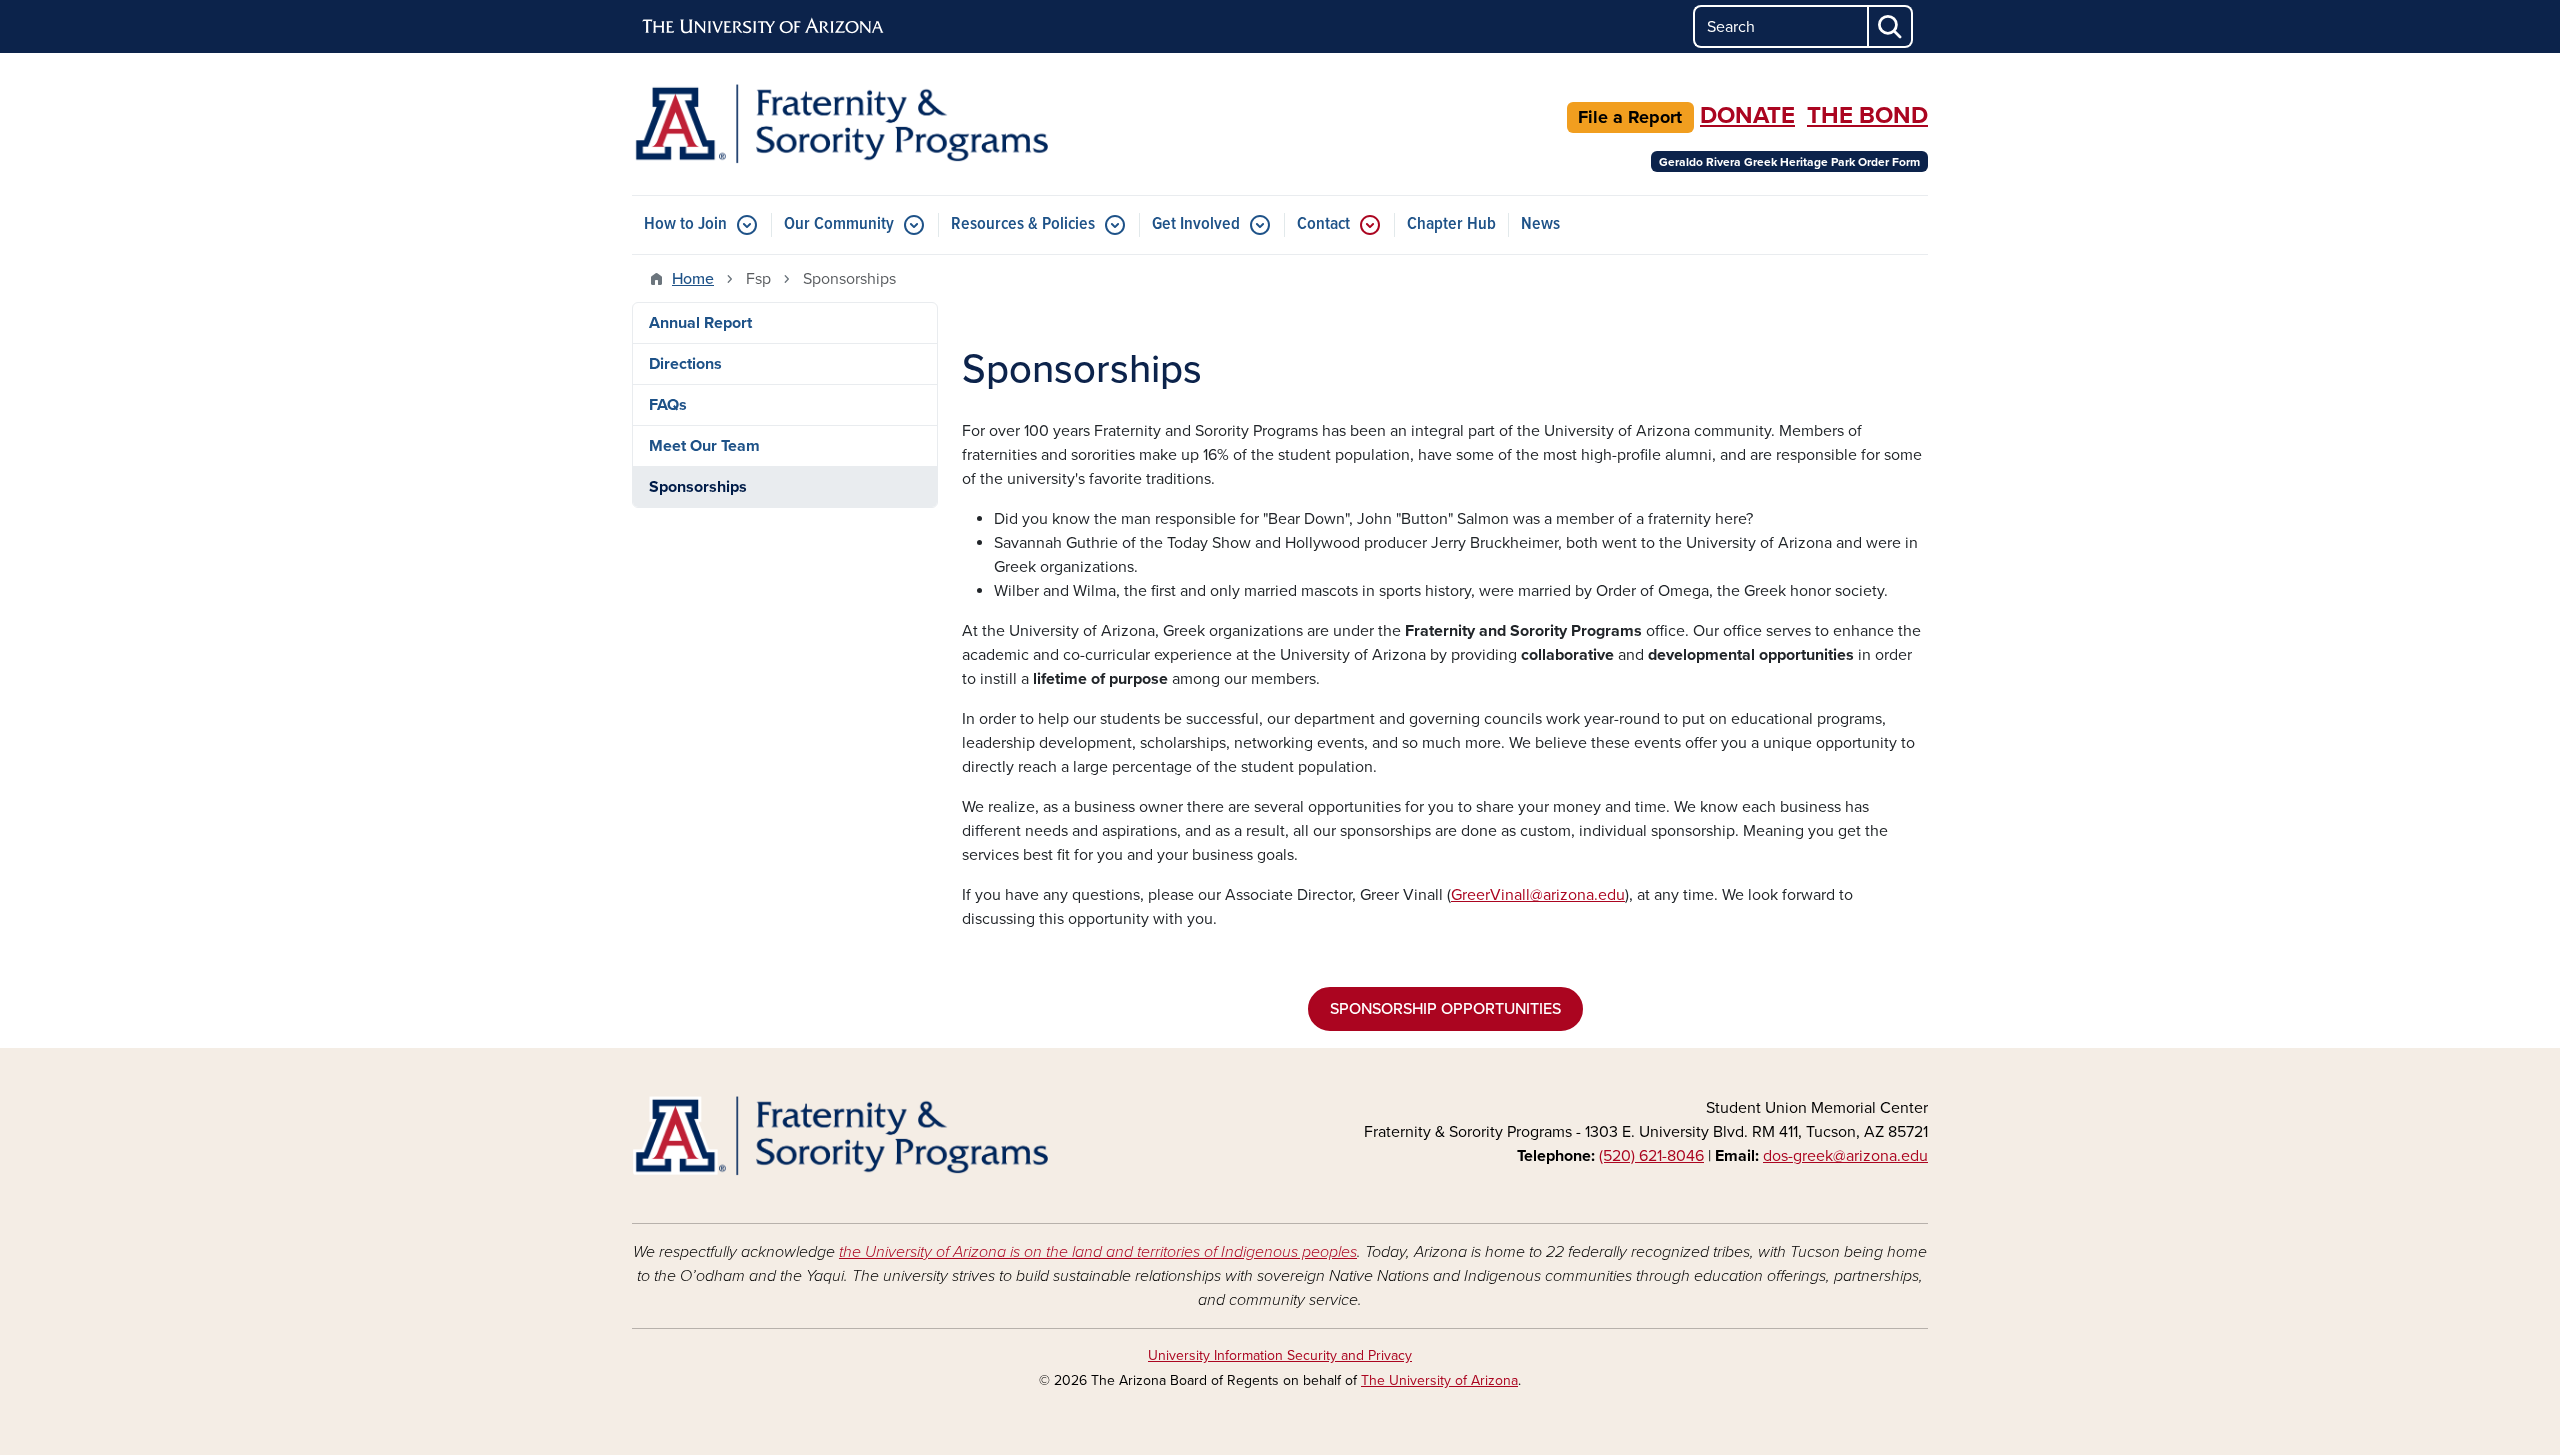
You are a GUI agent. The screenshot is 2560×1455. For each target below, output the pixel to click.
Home (693, 279)
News (1540, 224)
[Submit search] (1891, 26)
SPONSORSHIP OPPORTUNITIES (1445, 1009)
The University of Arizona (1439, 1380)
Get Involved (1196, 224)
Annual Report (700, 323)
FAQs (668, 405)
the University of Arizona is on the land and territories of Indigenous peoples (1098, 1252)
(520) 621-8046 (1651, 1156)
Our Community (839, 224)
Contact (1323, 224)
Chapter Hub (1451, 224)
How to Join (685, 224)
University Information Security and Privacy (1280, 1355)
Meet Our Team (704, 446)
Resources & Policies (1023, 224)
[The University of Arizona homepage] (764, 27)
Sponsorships (698, 487)
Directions (685, 364)
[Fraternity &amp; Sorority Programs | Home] (840, 124)
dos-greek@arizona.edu (1845, 1156)
